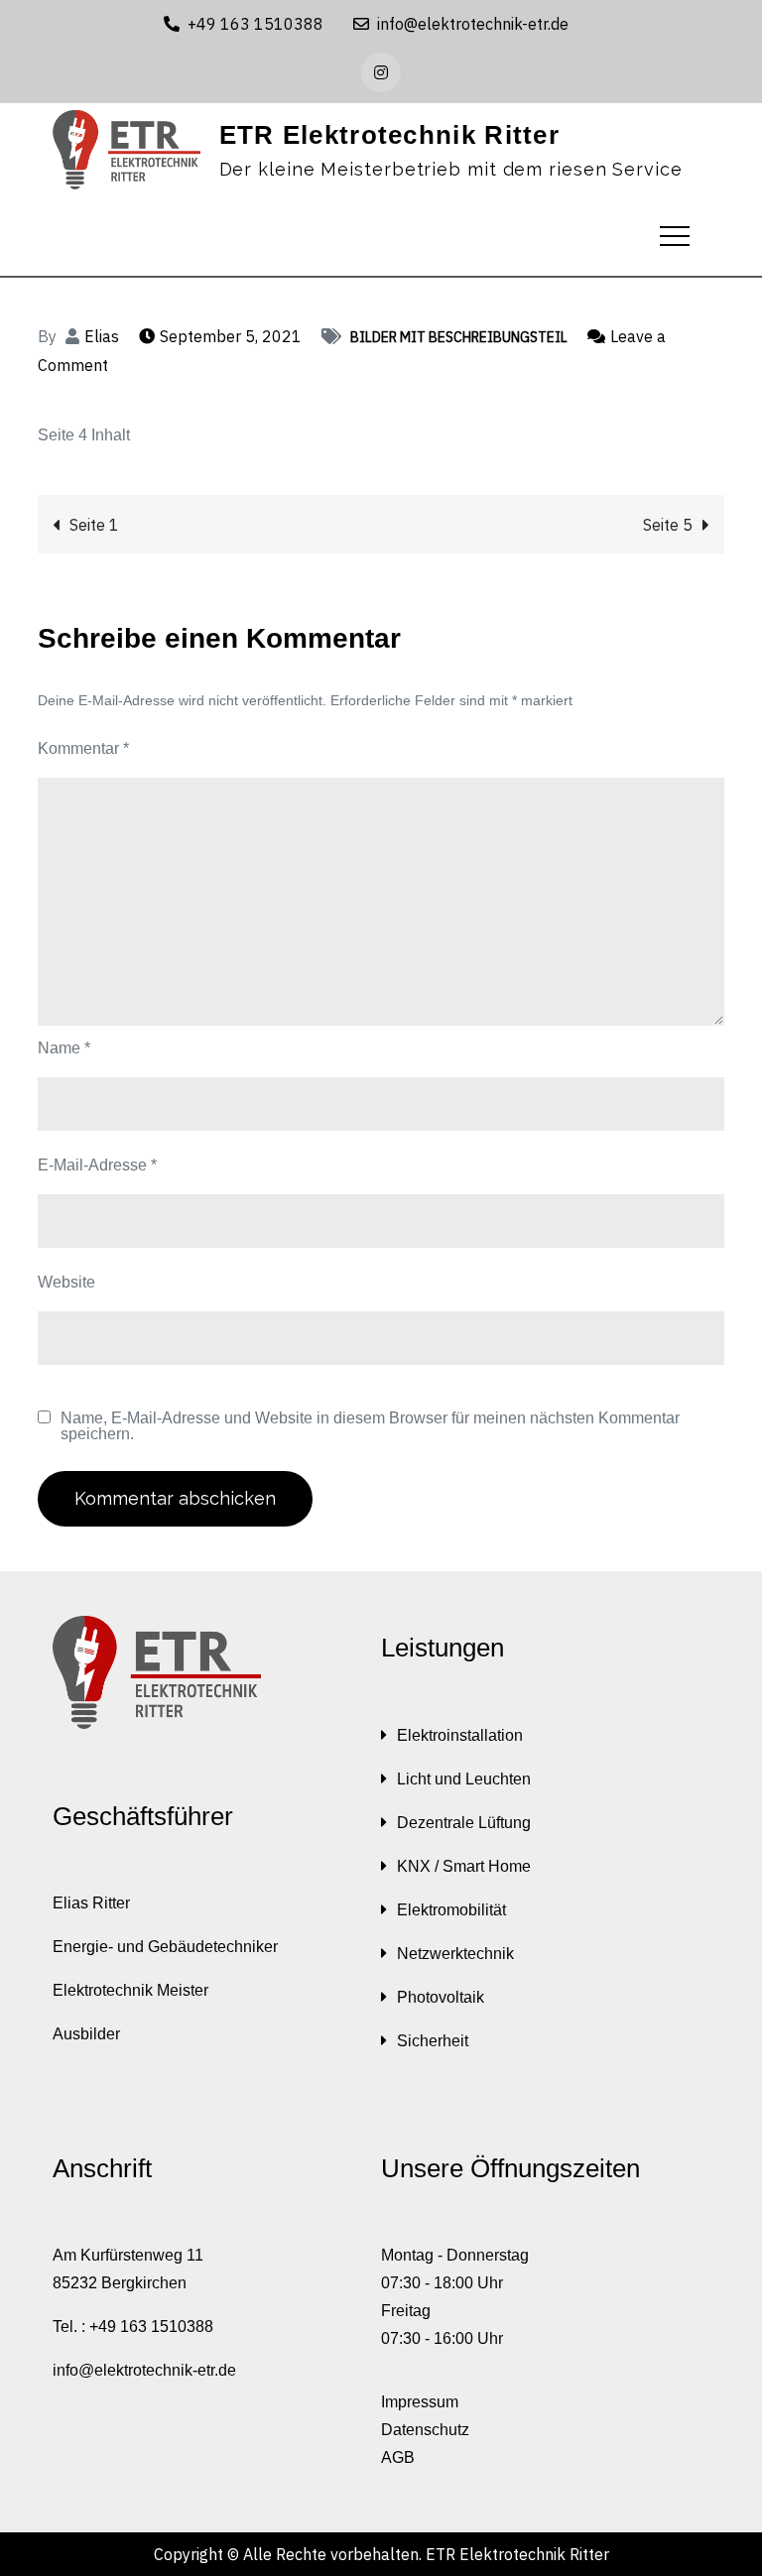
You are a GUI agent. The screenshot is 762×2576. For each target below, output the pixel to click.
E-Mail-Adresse (97, 1165)
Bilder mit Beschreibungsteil (459, 337)
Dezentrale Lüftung (464, 1823)
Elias (102, 336)
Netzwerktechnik (455, 1954)
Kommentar (83, 748)
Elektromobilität (451, 1910)
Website (66, 1282)
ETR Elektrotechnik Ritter (390, 135)
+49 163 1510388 (255, 24)
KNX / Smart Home (464, 1866)
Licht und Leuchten (464, 1779)
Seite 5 (668, 525)
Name (64, 1048)
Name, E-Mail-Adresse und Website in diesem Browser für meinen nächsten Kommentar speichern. (370, 1426)
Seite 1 (94, 525)
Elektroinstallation (460, 1735)
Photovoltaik (441, 1997)
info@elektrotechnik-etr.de (473, 24)
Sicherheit (433, 2041)
